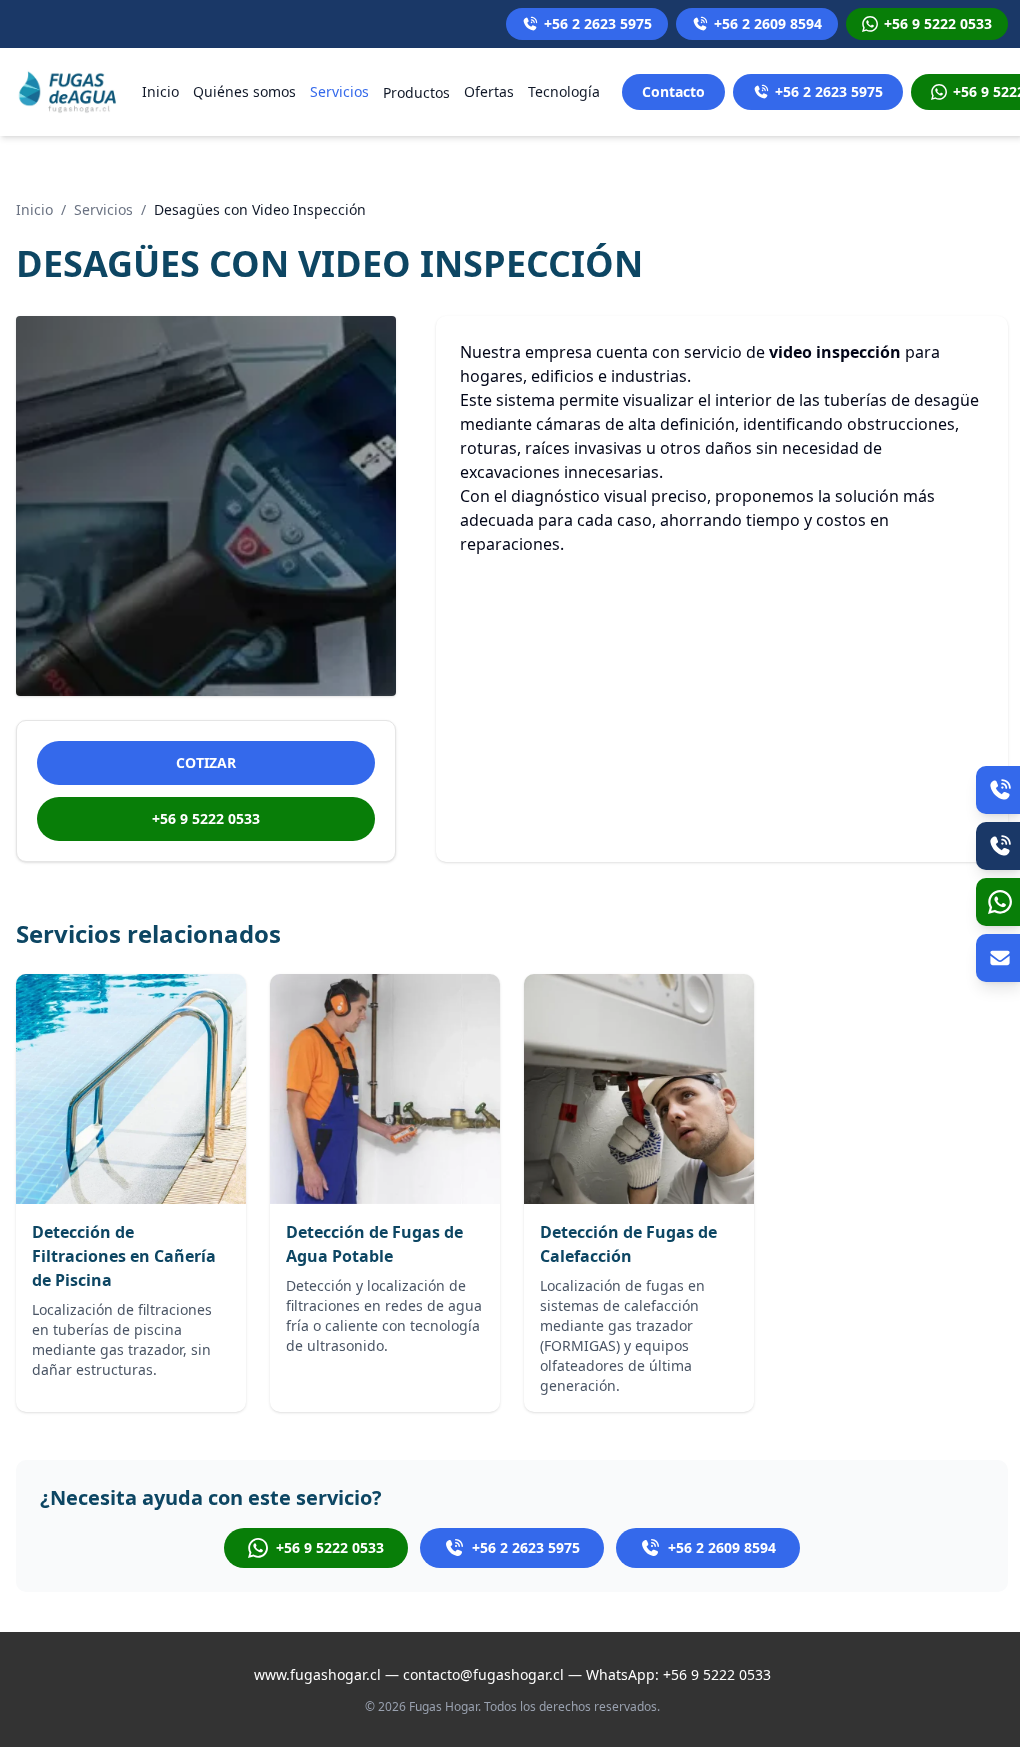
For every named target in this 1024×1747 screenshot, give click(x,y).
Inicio (160, 91)
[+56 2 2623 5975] (1000, 790)
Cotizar (206, 762)
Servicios (339, 91)
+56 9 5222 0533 (206, 818)
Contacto (673, 91)
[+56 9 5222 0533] (1000, 902)
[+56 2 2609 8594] (1000, 846)
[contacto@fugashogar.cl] (1000, 958)
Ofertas (489, 91)
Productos (416, 92)
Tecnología (564, 91)
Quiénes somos (244, 91)
